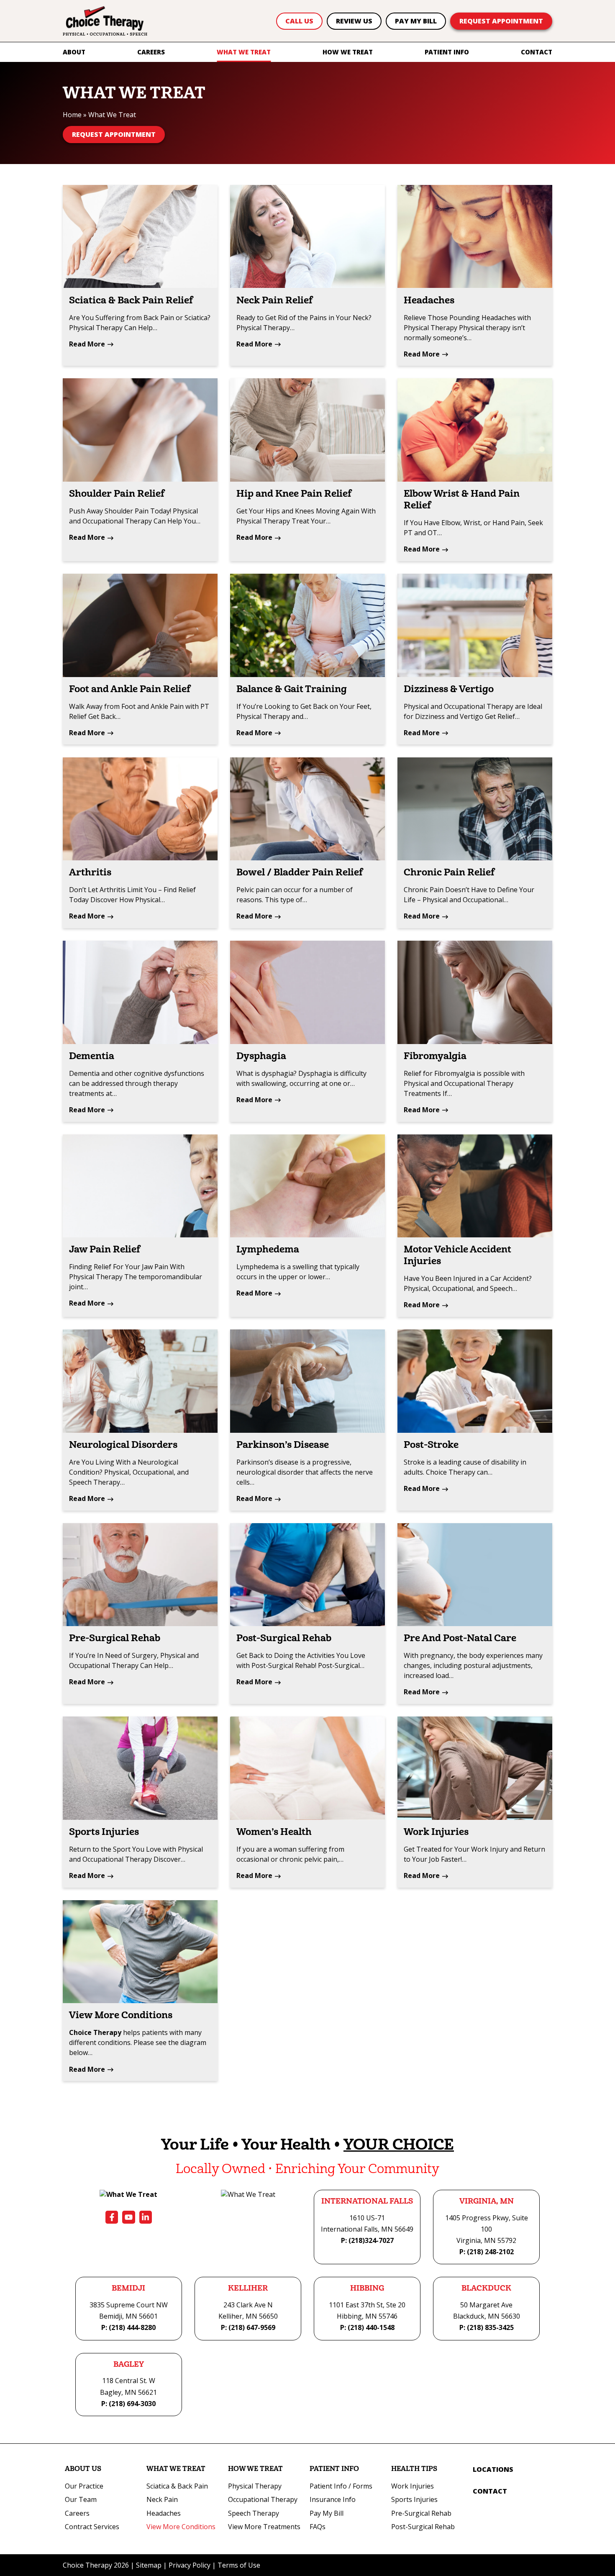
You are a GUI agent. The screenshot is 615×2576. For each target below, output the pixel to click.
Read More (87, 344)
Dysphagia (261, 1056)
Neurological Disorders (123, 1445)
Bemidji (128, 2288)
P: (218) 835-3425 (487, 2327)
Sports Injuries (104, 1832)
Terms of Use (239, 2565)
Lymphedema (268, 1250)
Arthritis (90, 872)
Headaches (429, 300)
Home (72, 115)
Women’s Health (274, 1832)
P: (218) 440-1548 (367, 2327)
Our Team (81, 2499)
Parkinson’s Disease (283, 1445)
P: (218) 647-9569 (248, 2327)
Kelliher (248, 2288)
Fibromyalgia (435, 1056)
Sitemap (149, 2565)
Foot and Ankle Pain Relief (130, 689)
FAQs (318, 2527)
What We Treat (244, 52)
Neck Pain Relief (274, 300)
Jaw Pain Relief (105, 1250)
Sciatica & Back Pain (177, 2486)
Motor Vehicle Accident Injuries (457, 1255)
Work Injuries (436, 1832)
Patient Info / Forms (341, 2486)
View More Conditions (121, 2015)
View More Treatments (264, 2527)
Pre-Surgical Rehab (115, 1638)
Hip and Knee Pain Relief (294, 494)
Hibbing (367, 2288)
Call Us (299, 21)
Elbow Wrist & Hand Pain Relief (462, 500)
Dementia (92, 1056)
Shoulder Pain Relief (117, 494)
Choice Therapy (95, 2032)
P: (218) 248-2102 (487, 2252)
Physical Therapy (255, 2486)
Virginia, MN (487, 2201)
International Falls (367, 2201)
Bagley (129, 2364)
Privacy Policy (190, 2565)
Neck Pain (162, 2499)
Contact (537, 52)
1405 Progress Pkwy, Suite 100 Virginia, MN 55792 (487, 2229)
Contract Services (92, 2527)
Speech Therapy (254, 2513)
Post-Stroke (431, 1445)
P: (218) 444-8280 (128, 2327)
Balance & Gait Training (292, 689)
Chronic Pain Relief (449, 872)
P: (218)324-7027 (367, 2240)
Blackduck (486, 2288)
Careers (151, 52)
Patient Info (447, 52)
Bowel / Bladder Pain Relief (300, 872)
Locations (493, 2469)
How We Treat (348, 52)
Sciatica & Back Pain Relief (131, 300)
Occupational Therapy (263, 2499)
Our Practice (84, 2486)
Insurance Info (333, 2499)
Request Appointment (501, 21)
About (74, 52)
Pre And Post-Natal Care (460, 1638)
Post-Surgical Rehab (284, 1638)
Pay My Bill (416, 21)
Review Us (354, 21)
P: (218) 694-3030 (128, 2404)
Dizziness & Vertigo (449, 689)
